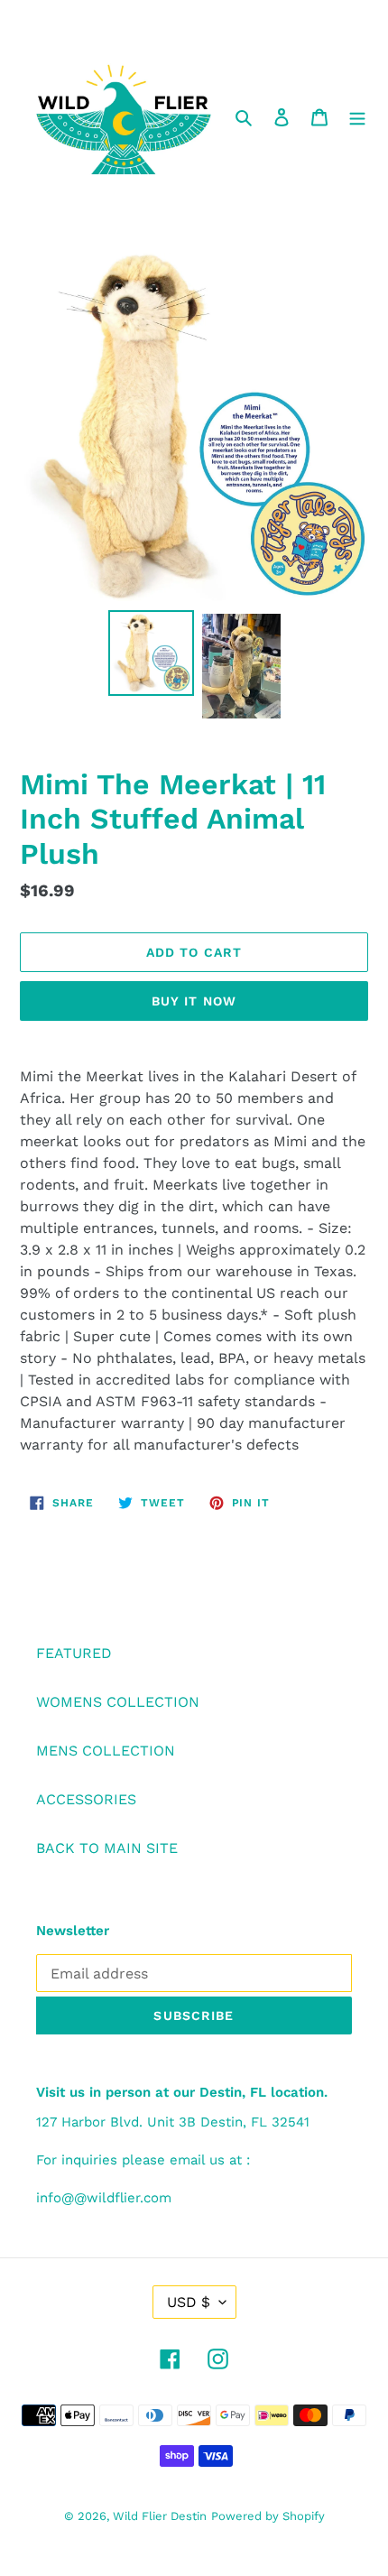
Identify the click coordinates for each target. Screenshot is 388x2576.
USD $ (189, 2302)
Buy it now (194, 1001)
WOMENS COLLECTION (118, 1702)
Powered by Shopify (268, 2516)
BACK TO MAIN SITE (107, 1848)
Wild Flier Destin (160, 2516)
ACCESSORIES (86, 1799)
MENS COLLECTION (106, 1751)
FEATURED (74, 1653)
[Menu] (357, 116)
